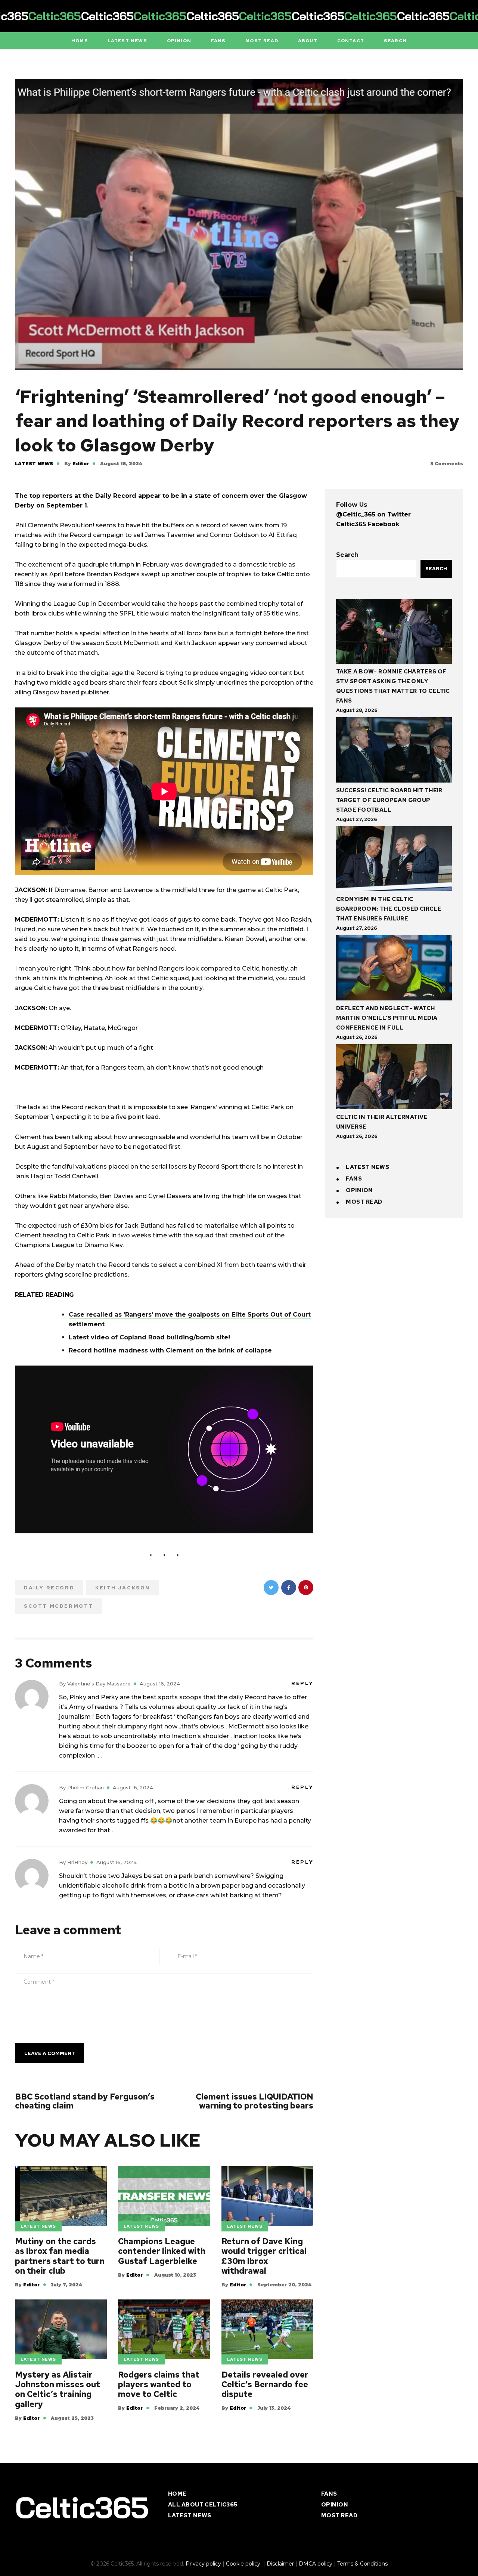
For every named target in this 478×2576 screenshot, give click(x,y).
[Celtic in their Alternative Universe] (394, 1078)
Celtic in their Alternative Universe (382, 1122)
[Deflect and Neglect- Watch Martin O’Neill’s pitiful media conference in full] (394, 969)
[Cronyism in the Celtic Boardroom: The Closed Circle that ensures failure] (394, 860)
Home (177, 2494)
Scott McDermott (59, 1606)
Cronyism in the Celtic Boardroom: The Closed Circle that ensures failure (389, 909)
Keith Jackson (123, 1588)
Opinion (359, 1190)
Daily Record (49, 1588)
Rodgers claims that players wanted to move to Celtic (159, 2385)
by (77, 464)
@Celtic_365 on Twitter (373, 514)
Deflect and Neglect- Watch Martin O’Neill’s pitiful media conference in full (387, 1018)
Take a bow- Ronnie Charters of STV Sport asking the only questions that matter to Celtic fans (393, 686)
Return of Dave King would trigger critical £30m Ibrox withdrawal (264, 2256)
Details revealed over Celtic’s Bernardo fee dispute (265, 2385)
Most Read (364, 1202)
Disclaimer (280, 2564)
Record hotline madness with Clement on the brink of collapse (170, 1350)
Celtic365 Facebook (368, 524)
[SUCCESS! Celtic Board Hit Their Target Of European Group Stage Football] (394, 751)
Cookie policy (244, 2564)
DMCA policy (316, 2564)
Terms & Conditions (362, 2564)
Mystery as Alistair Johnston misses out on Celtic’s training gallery (58, 2390)
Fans (354, 1179)
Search (347, 555)
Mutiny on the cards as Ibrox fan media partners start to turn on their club (60, 2256)
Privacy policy (203, 2564)
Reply (302, 1683)
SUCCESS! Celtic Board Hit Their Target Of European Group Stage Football (389, 800)
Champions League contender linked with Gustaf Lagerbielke (162, 2251)
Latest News (34, 464)
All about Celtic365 (203, 2505)
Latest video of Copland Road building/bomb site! (149, 1337)
